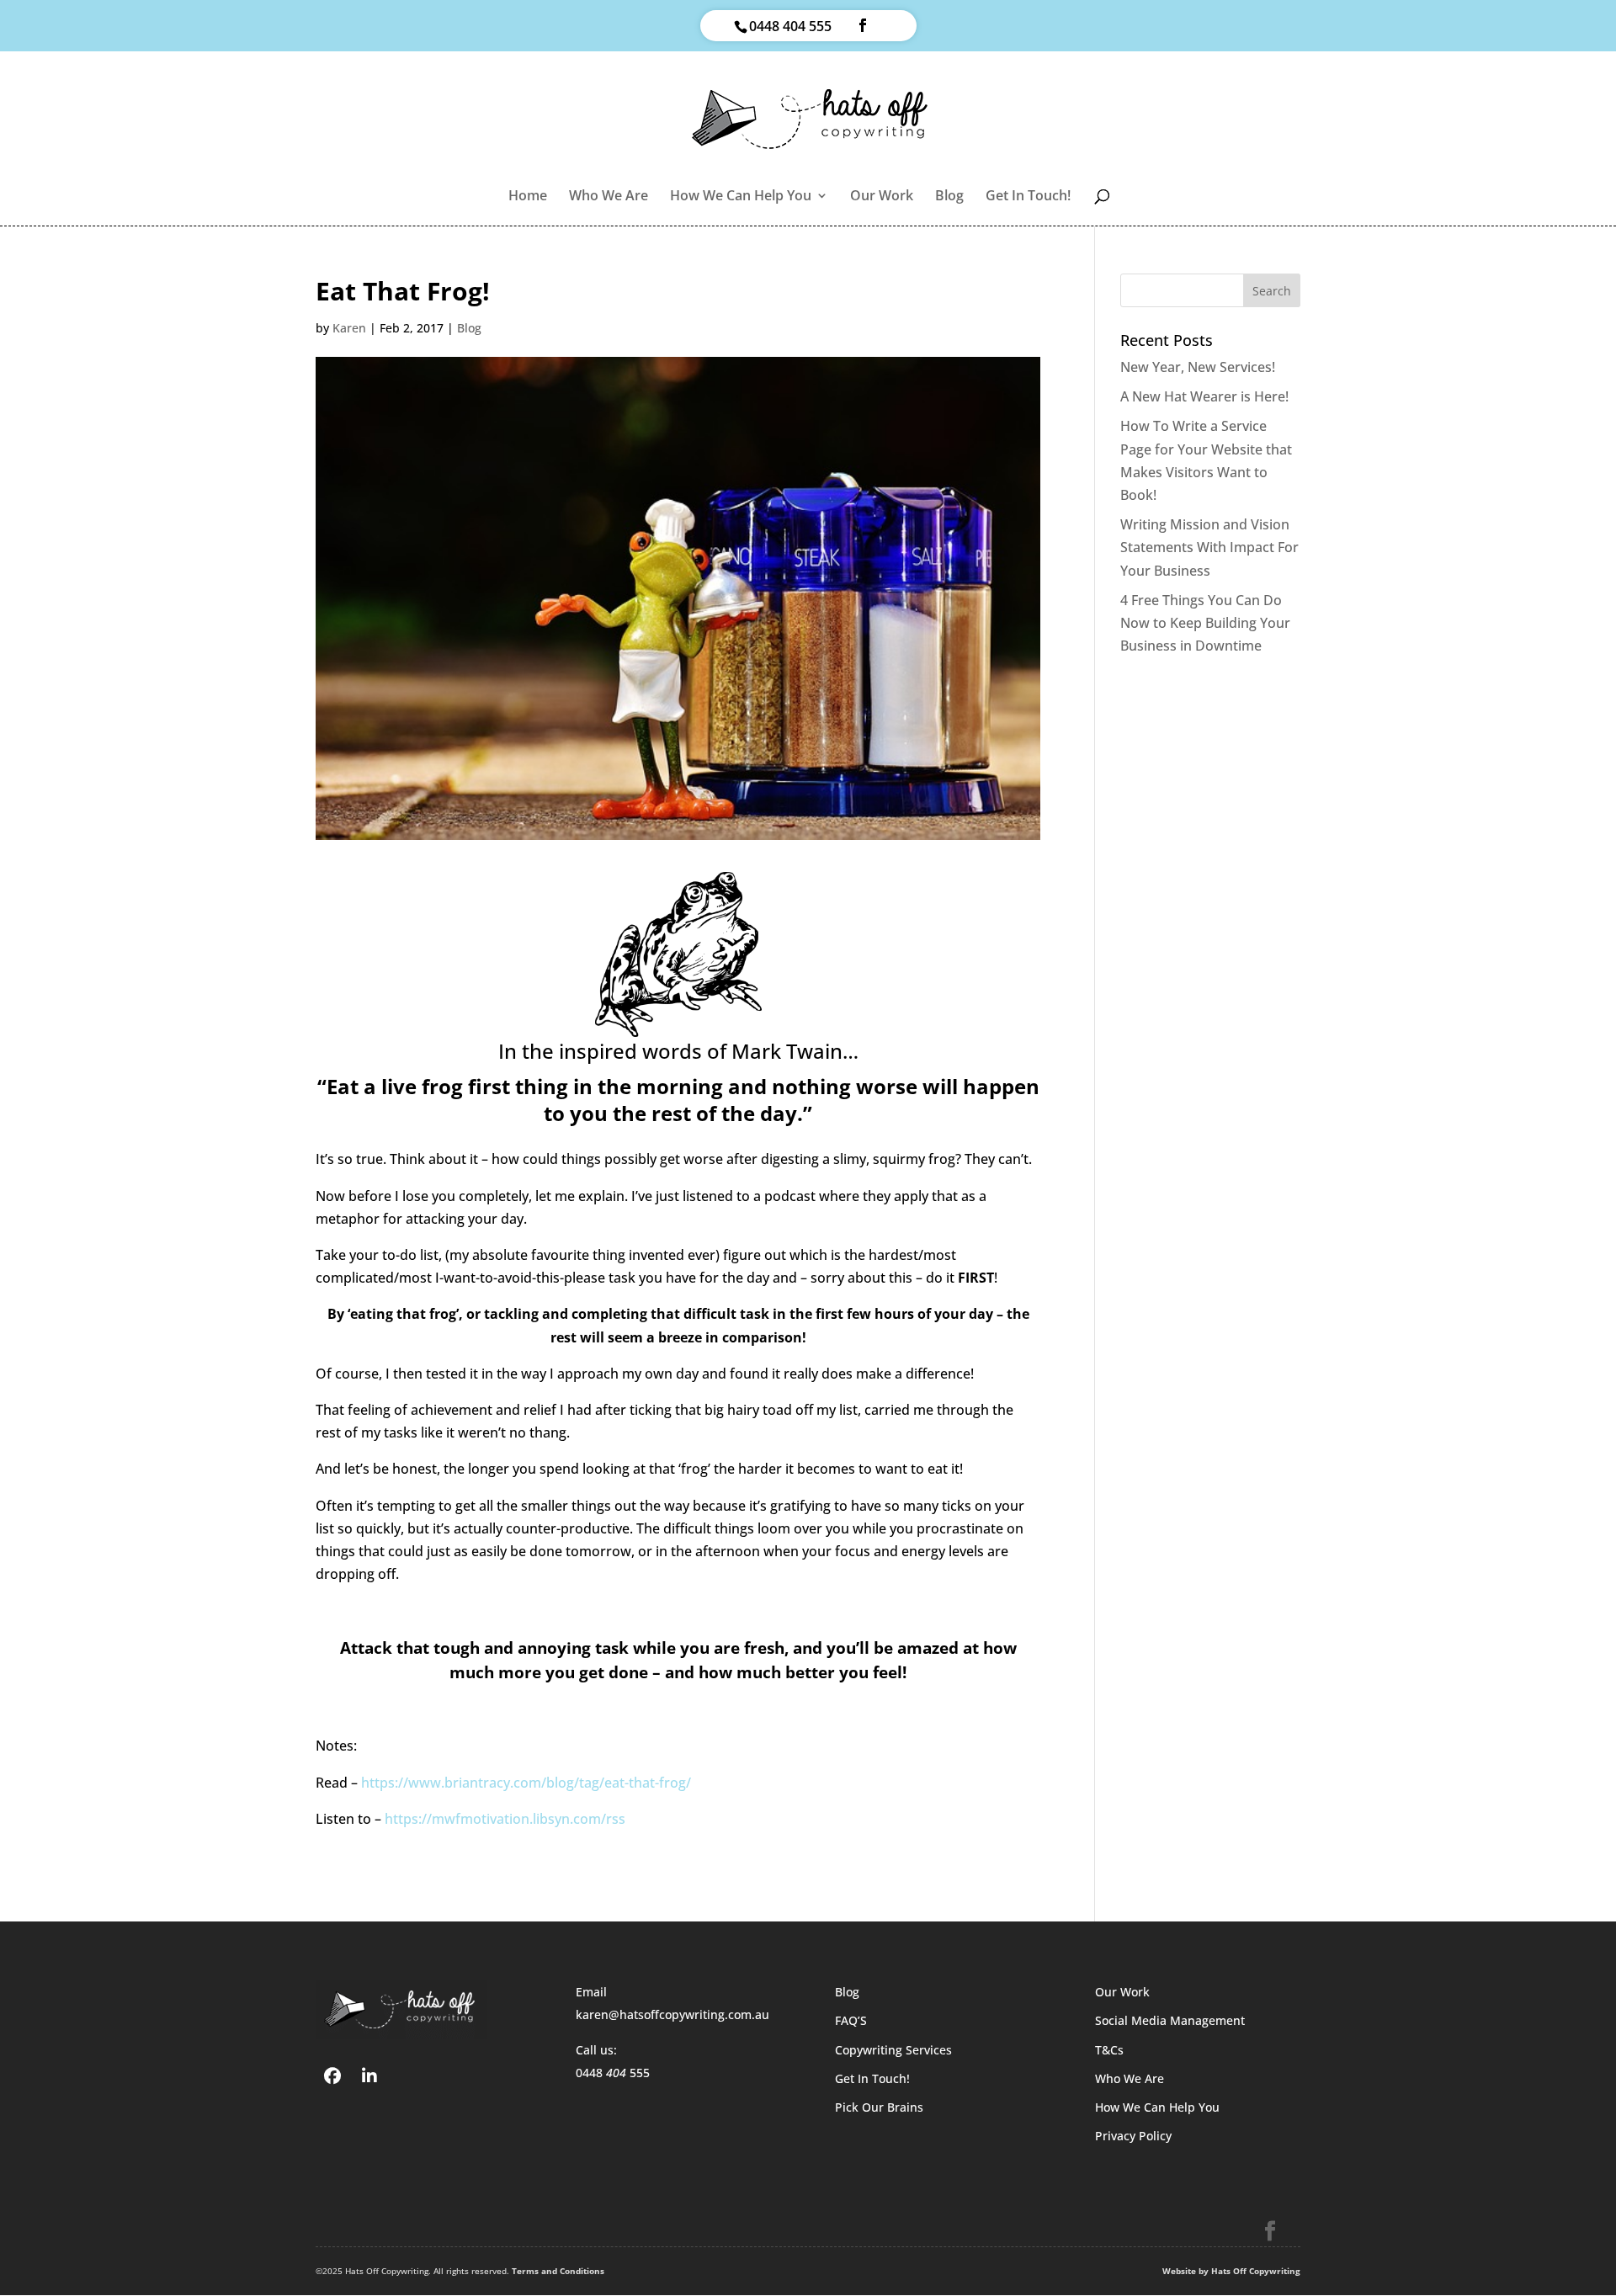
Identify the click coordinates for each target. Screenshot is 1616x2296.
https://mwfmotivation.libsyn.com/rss (505, 1819)
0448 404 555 (790, 26)
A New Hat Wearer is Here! (1204, 396)
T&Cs (1109, 2050)
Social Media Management (1170, 2020)
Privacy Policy (1133, 2136)
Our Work (882, 197)
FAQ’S (851, 2020)
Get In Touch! (1028, 197)
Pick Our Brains (879, 2107)
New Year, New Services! (1198, 367)
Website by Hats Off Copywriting (1231, 2271)
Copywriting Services (893, 2050)
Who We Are (609, 197)
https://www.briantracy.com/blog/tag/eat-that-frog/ (526, 1783)
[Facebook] (332, 2075)
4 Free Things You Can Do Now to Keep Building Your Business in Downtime (1205, 623)
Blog (949, 197)
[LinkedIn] (369, 2075)
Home (528, 197)
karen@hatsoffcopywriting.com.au (672, 2014)
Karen (349, 328)
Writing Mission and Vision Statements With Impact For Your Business (1209, 547)
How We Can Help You (741, 197)
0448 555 (613, 2073)
